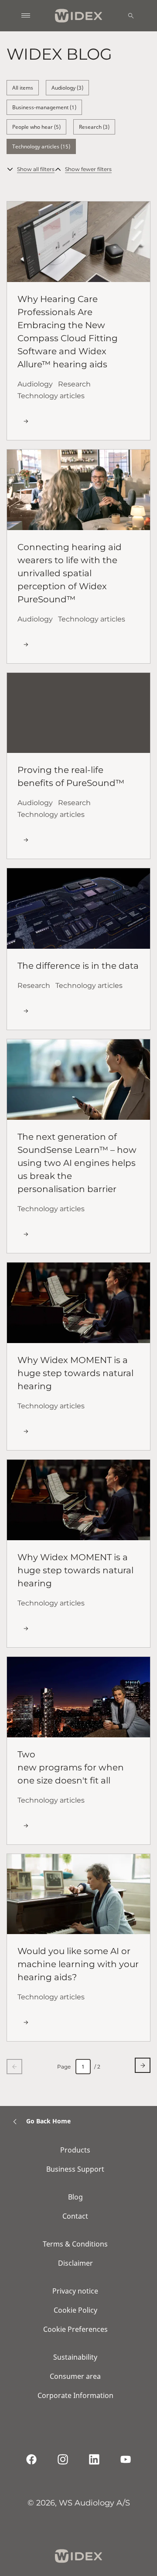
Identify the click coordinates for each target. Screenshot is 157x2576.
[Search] (131, 16)
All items (23, 88)
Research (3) (94, 127)
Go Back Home (48, 2121)
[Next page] (143, 2065)
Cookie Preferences (75, 2329)
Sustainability (75, 2357)
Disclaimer (75, 2263)
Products (75, 2150)
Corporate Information (75, 2395)
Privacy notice (75, 2291)
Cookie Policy (75, 2310)
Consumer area (75, 2376)
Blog (75, 2197)
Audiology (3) (67, 88)
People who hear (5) (36, 127)
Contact (75, 2216)
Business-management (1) (44, 107)
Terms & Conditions (75, 2244)
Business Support (75, 2169)
